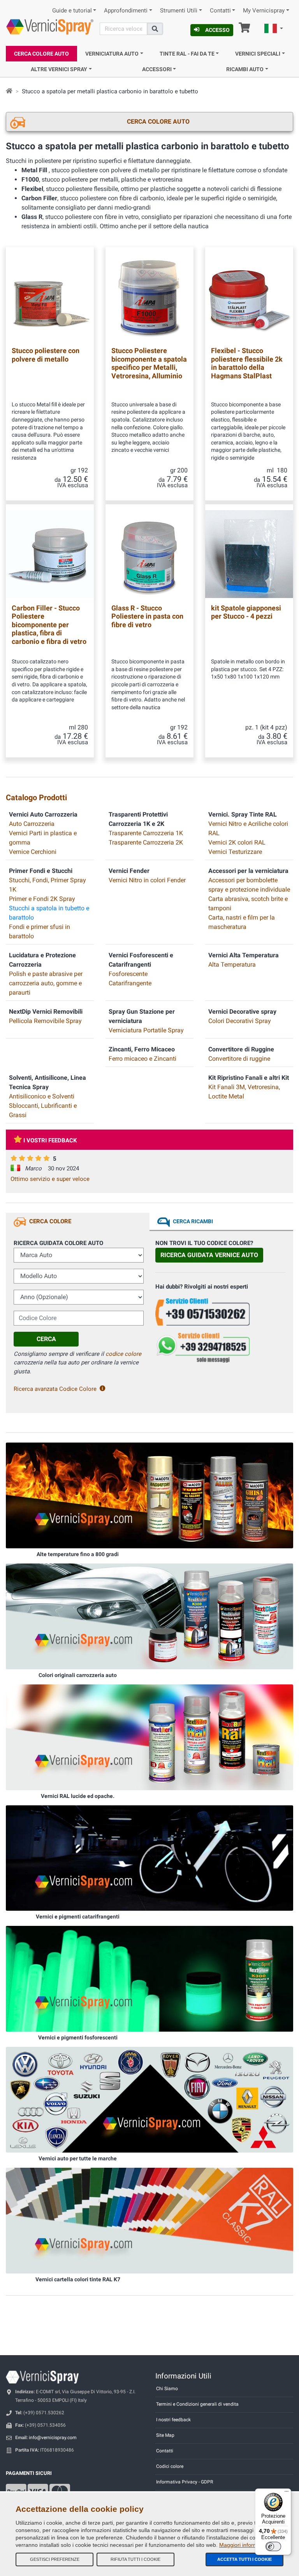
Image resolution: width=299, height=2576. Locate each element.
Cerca (46, 1339)
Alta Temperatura (232, 964)
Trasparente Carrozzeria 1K (146, 833)
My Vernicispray (264, 11)
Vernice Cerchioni (33, 852)
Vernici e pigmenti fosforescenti (78, 2037)
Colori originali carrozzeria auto (78, 1675)
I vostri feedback (50, 1140)
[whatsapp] (220, 1348)
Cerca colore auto (158, 122)
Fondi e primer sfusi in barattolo (40, 931)
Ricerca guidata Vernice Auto (209, 1255)
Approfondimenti (126, 11)
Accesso (217, 30)
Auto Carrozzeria (32, 824)
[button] (274, 30)
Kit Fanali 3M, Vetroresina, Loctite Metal (244, 1092)
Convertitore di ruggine (239, 1059)
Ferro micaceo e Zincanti (142, 1059)
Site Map (165, 2435)
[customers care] (220, 1311)
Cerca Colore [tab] (50, 1221)
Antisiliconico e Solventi (42, 1096)
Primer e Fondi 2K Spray (42, 899)
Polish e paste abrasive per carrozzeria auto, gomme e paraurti (46, 983)
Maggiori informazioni (246, 2545)
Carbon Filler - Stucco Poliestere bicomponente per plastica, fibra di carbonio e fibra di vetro (49, 625)
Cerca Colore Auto (41, 54)
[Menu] (287, 2493)
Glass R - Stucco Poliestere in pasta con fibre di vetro (147, 616)
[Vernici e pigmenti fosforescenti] (149, 1978)
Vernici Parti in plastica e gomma (43, 838)
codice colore (123, 1354)
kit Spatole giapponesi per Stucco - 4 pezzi (246, 612)
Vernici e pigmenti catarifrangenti (78, 1917)
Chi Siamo (167, 2389)
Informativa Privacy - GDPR (185, 2482)
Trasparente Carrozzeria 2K (146, 842)
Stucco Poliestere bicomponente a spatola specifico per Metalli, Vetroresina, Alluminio (149, 363)
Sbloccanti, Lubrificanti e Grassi (43, 1110)
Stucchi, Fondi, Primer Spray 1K (47, 885)
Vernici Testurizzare (235, 852)
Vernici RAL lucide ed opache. (78, 1796)
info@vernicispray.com (53, 2438)
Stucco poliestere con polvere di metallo (46, 355)
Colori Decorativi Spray (240, 1021)
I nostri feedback (173, 2420)
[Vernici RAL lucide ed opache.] (149, 1737)
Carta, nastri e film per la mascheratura (242, 922)
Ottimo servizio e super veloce (50, 1179)
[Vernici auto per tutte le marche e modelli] (149, 2099)
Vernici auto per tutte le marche (78, 2158)
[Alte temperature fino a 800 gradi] (149, 1495)
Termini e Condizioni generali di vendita (197, 2404)
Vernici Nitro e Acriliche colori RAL (248, 828)
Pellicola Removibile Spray (45, 1021)
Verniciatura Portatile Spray (146, 1030)
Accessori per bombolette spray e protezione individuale (249, 885)
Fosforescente (128, 974)
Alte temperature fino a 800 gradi (78, 1554)
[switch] (273, 2546)
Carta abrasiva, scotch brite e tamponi (248, 903)
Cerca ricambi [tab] (193, 1221)
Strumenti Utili (179, 11)
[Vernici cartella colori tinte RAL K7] (149, 2220)
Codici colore (170, 2466)
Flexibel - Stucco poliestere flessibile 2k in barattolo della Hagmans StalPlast (247, 363)
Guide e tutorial (72, 11)
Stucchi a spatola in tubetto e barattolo (49, 913)
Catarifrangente (130, 983)
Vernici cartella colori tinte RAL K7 (78, 2279)
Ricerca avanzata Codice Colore (55, 1389)
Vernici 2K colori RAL (237, 842)
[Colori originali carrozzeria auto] (149, 1616)
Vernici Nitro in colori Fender (147, 880)
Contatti (220, 11)
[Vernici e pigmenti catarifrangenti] (149, 1857)
